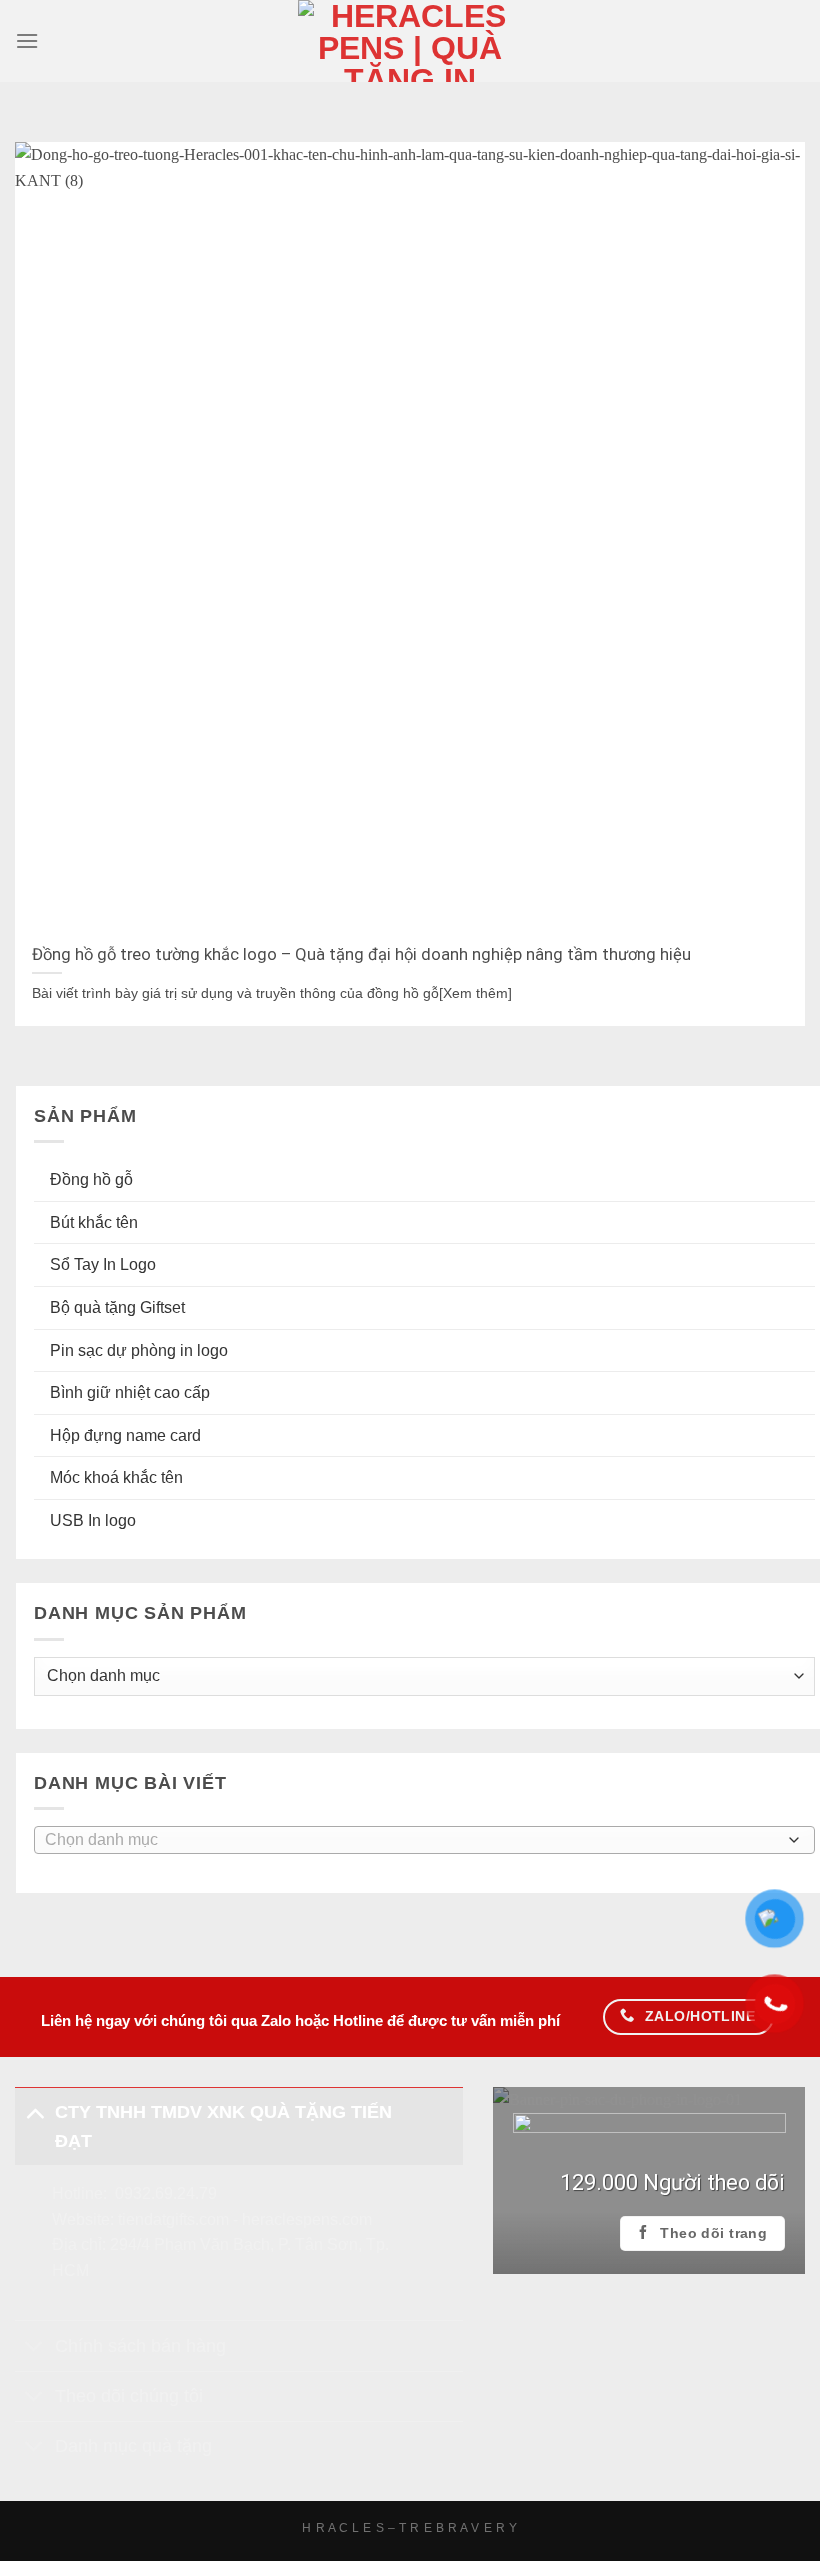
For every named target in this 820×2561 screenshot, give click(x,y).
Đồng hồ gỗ (91, 1179)
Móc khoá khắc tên (116, 1478)
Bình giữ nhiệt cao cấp (130, 1392)
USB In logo (93, 1520)
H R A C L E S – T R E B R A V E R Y (409, 2528)
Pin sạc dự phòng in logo (139, 1350)
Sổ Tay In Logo (103, 1265)
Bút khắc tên (94, 1222)
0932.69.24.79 (166, 2193)
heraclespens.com (307, 2219)
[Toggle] (34, 2111)
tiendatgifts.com (173, 2219)
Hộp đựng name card (125, 1435)
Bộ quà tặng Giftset (117, 1307)
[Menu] (27, 40)
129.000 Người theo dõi (672, 2182)
